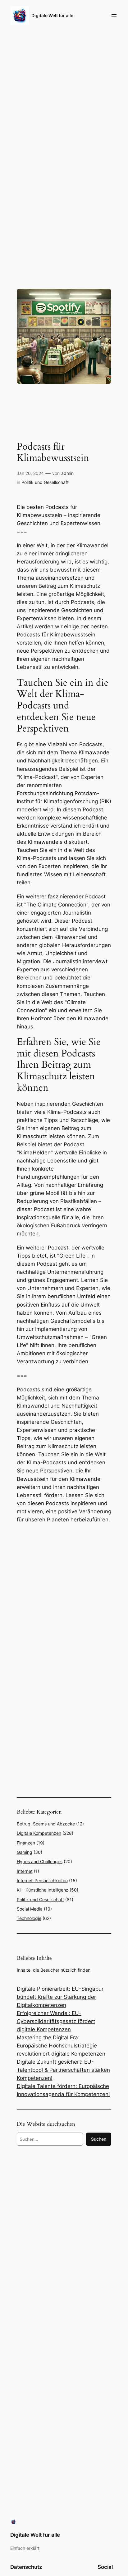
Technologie (29, 1918)
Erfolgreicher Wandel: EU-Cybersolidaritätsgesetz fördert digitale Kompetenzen (56, 2021)
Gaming (25, 1852)
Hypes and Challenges (40, 1861)
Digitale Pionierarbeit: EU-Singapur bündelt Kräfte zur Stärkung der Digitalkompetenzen (60, 1997)
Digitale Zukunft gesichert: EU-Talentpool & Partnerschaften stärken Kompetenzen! (63, 2070)
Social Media (30, 1909)
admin (67, 473)
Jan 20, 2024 (30, 473)
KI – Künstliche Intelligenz (43, 1890)
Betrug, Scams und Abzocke (46, 1824)
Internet (25, 1871)
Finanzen (26, 1843)
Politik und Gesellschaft (45, 482)
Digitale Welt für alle (52, 15)
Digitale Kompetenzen (39, 1833)
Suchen (99, 2139)
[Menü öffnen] (114, 16)
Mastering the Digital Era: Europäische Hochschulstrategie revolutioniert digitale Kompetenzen (61, 2046)
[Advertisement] (64, 1594)
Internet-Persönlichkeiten (42, 1880)
